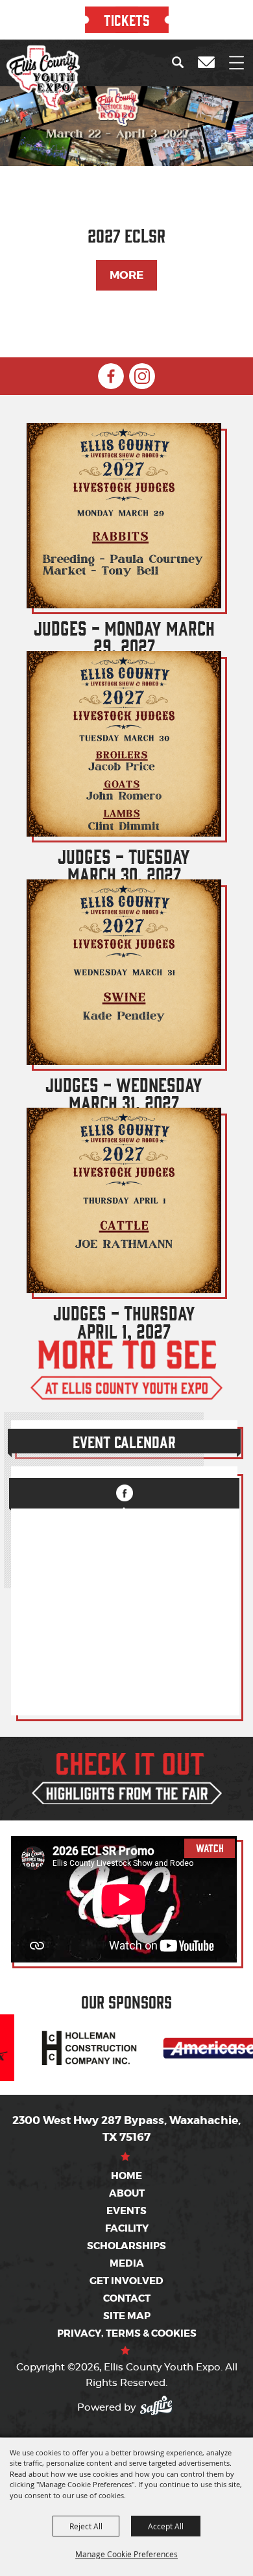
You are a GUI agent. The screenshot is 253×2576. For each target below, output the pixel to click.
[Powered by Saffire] (160, 2403)
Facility (127, 2228)
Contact (127, 2298)
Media (127, 2263)
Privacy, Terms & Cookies (127, 2333)
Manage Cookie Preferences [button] (126, 2554)
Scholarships (126, 2246)
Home (126, 2176)
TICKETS (127, 19)
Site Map (127, 2316)
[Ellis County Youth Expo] (43, 78)
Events (126, 2211)
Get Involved (126, 2281)
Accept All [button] (166, 2526)
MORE (126, 275)
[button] (181, 62)
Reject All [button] (86, 2526)
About (127, 2193)
